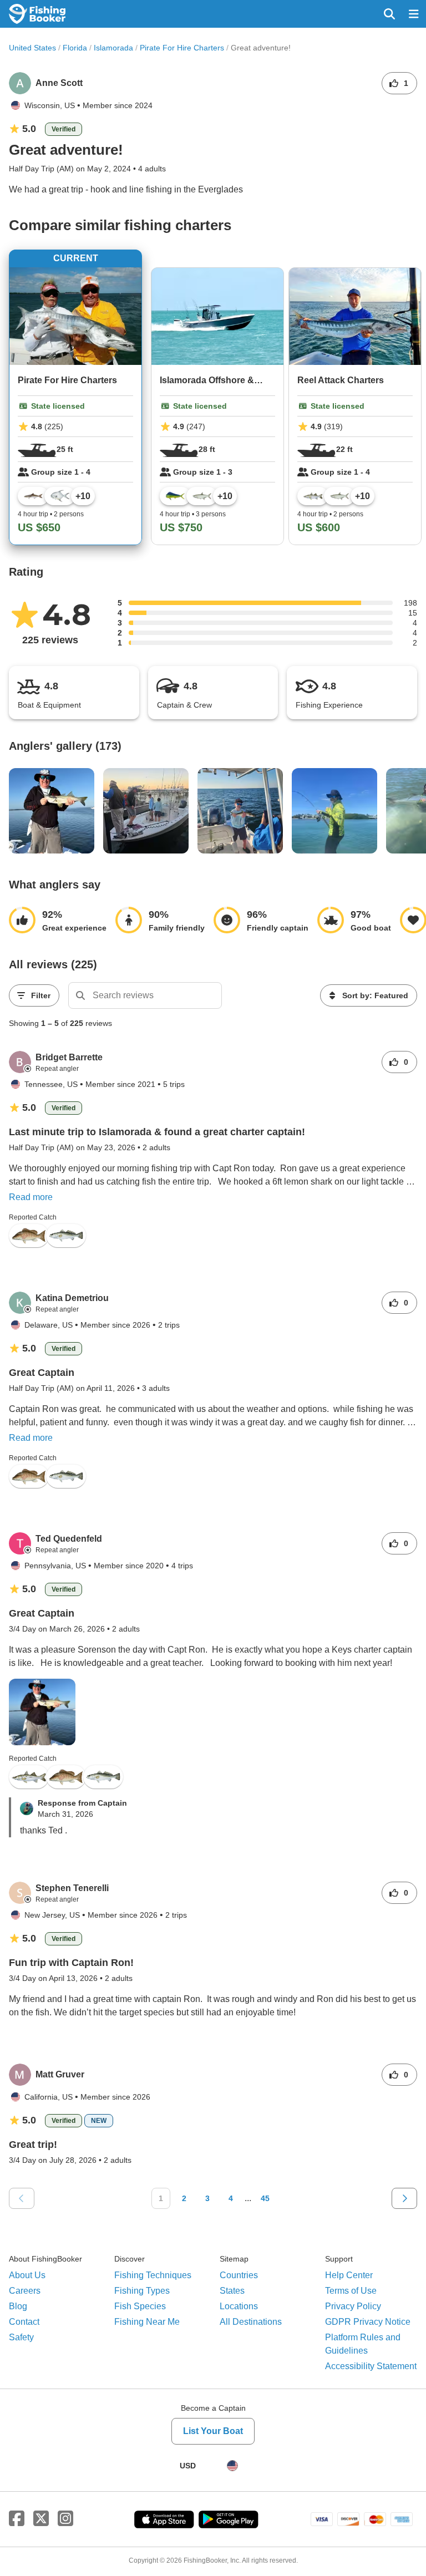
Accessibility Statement (371, 2366)
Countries (239, 2275)
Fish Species (140, 2306)
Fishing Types (142, 2291)
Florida (75, 48)
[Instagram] (65, 2519)
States (232, 2291)
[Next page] (404, 2198)
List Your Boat (213, 2431)
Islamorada (113, 48)
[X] (41, 2519)
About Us (27, 2275)
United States (32, 48)
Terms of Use (351, 2291)
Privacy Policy (353, 2306)
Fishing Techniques (153, 2275)
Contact (24, 2322)
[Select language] (232, 2466)
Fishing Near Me (147, 2322)
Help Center (349, 2275)
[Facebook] (17, 2519)
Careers (25, 2291)
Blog (18, 2306)
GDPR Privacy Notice (368, 2322)
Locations (239, 2306)
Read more (31, 1197)
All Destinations (251, 2322)
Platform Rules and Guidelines (363, 2344)
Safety (21, 2337)
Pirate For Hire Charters (182, 48)
